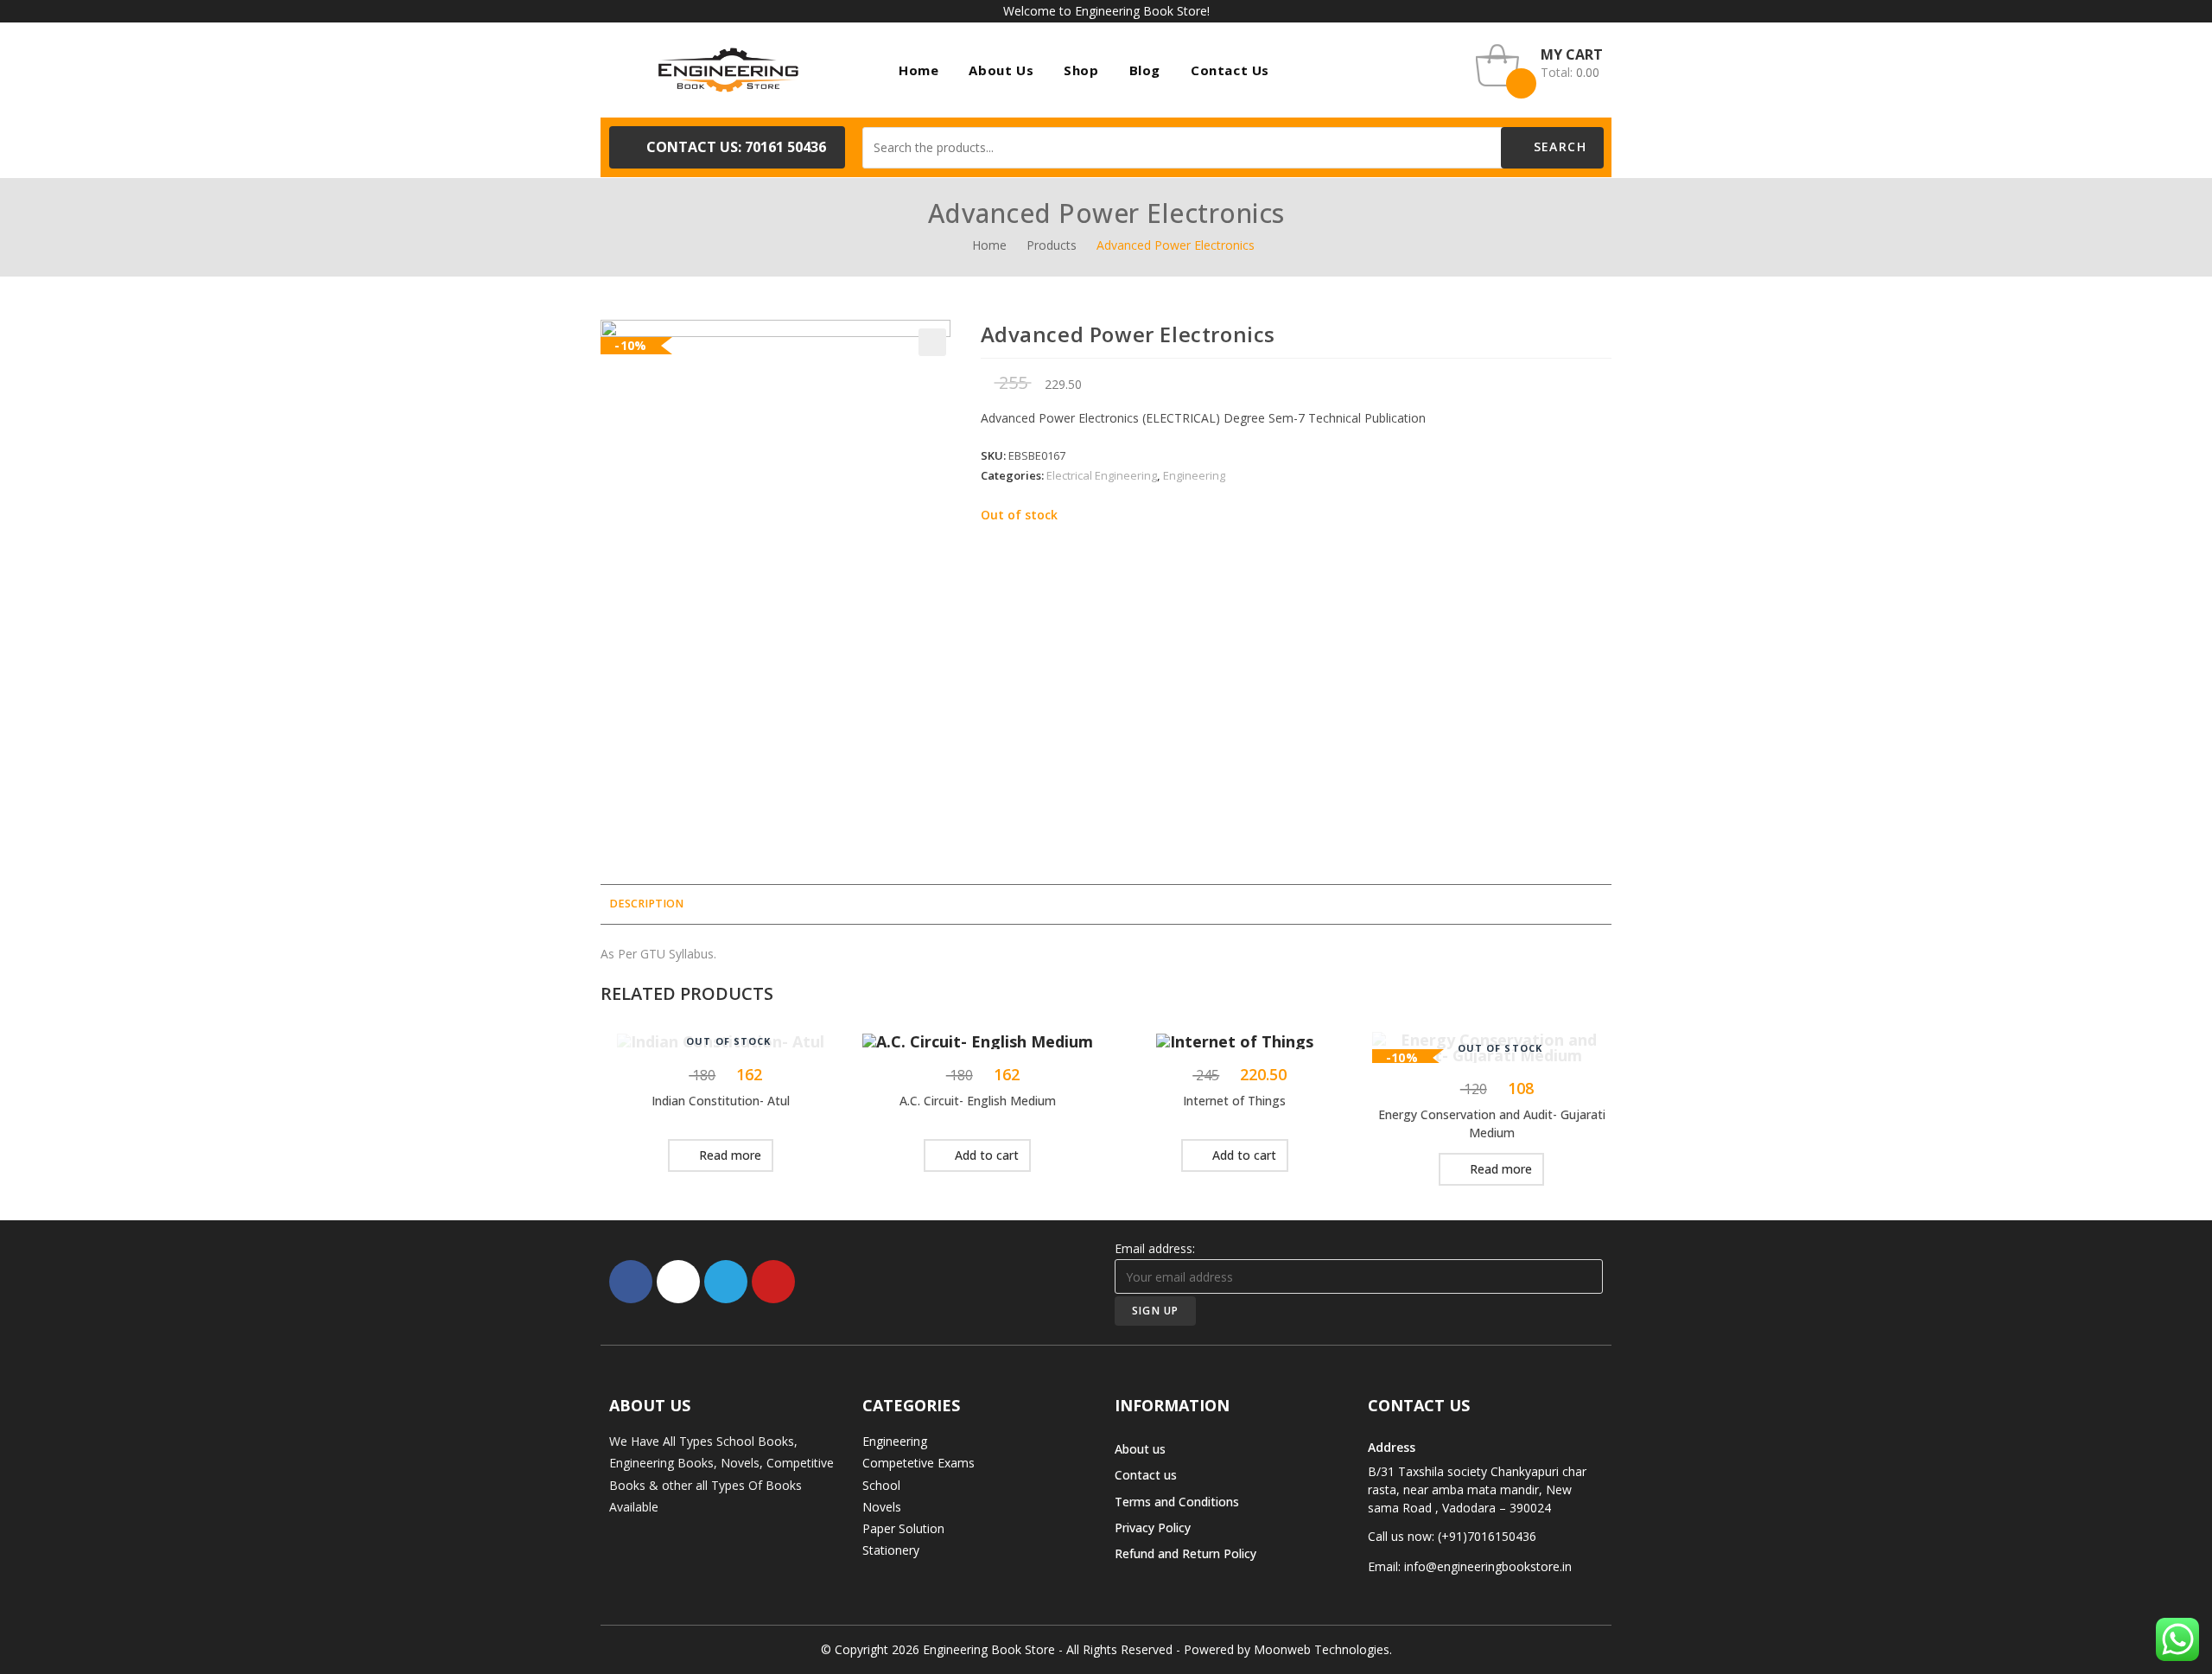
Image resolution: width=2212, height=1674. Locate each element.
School (881, 1485)
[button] (727, 147)
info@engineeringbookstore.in (1488, 1566)
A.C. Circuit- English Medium (978, 1101)
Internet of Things (1234, 1101)
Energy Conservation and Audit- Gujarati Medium (1492, 1123)
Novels (882, 1507)
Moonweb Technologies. (1323, 1649)
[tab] (646, 904)
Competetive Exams (918, 1463)
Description (646, 904)
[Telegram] (726, 1282)
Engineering (1194, 475)
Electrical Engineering (1102, 475)
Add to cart (987, 1155)
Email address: (1155, 1248)
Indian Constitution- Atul (721, 1101)
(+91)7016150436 (1487, 1536)
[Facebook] (631, 1282)
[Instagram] (678, 1282)
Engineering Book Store (989, 1649)
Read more (730, 1155)
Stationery (891, 1550)
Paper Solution (903, 1528)
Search (1557, 146)
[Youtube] (773, 1282)
